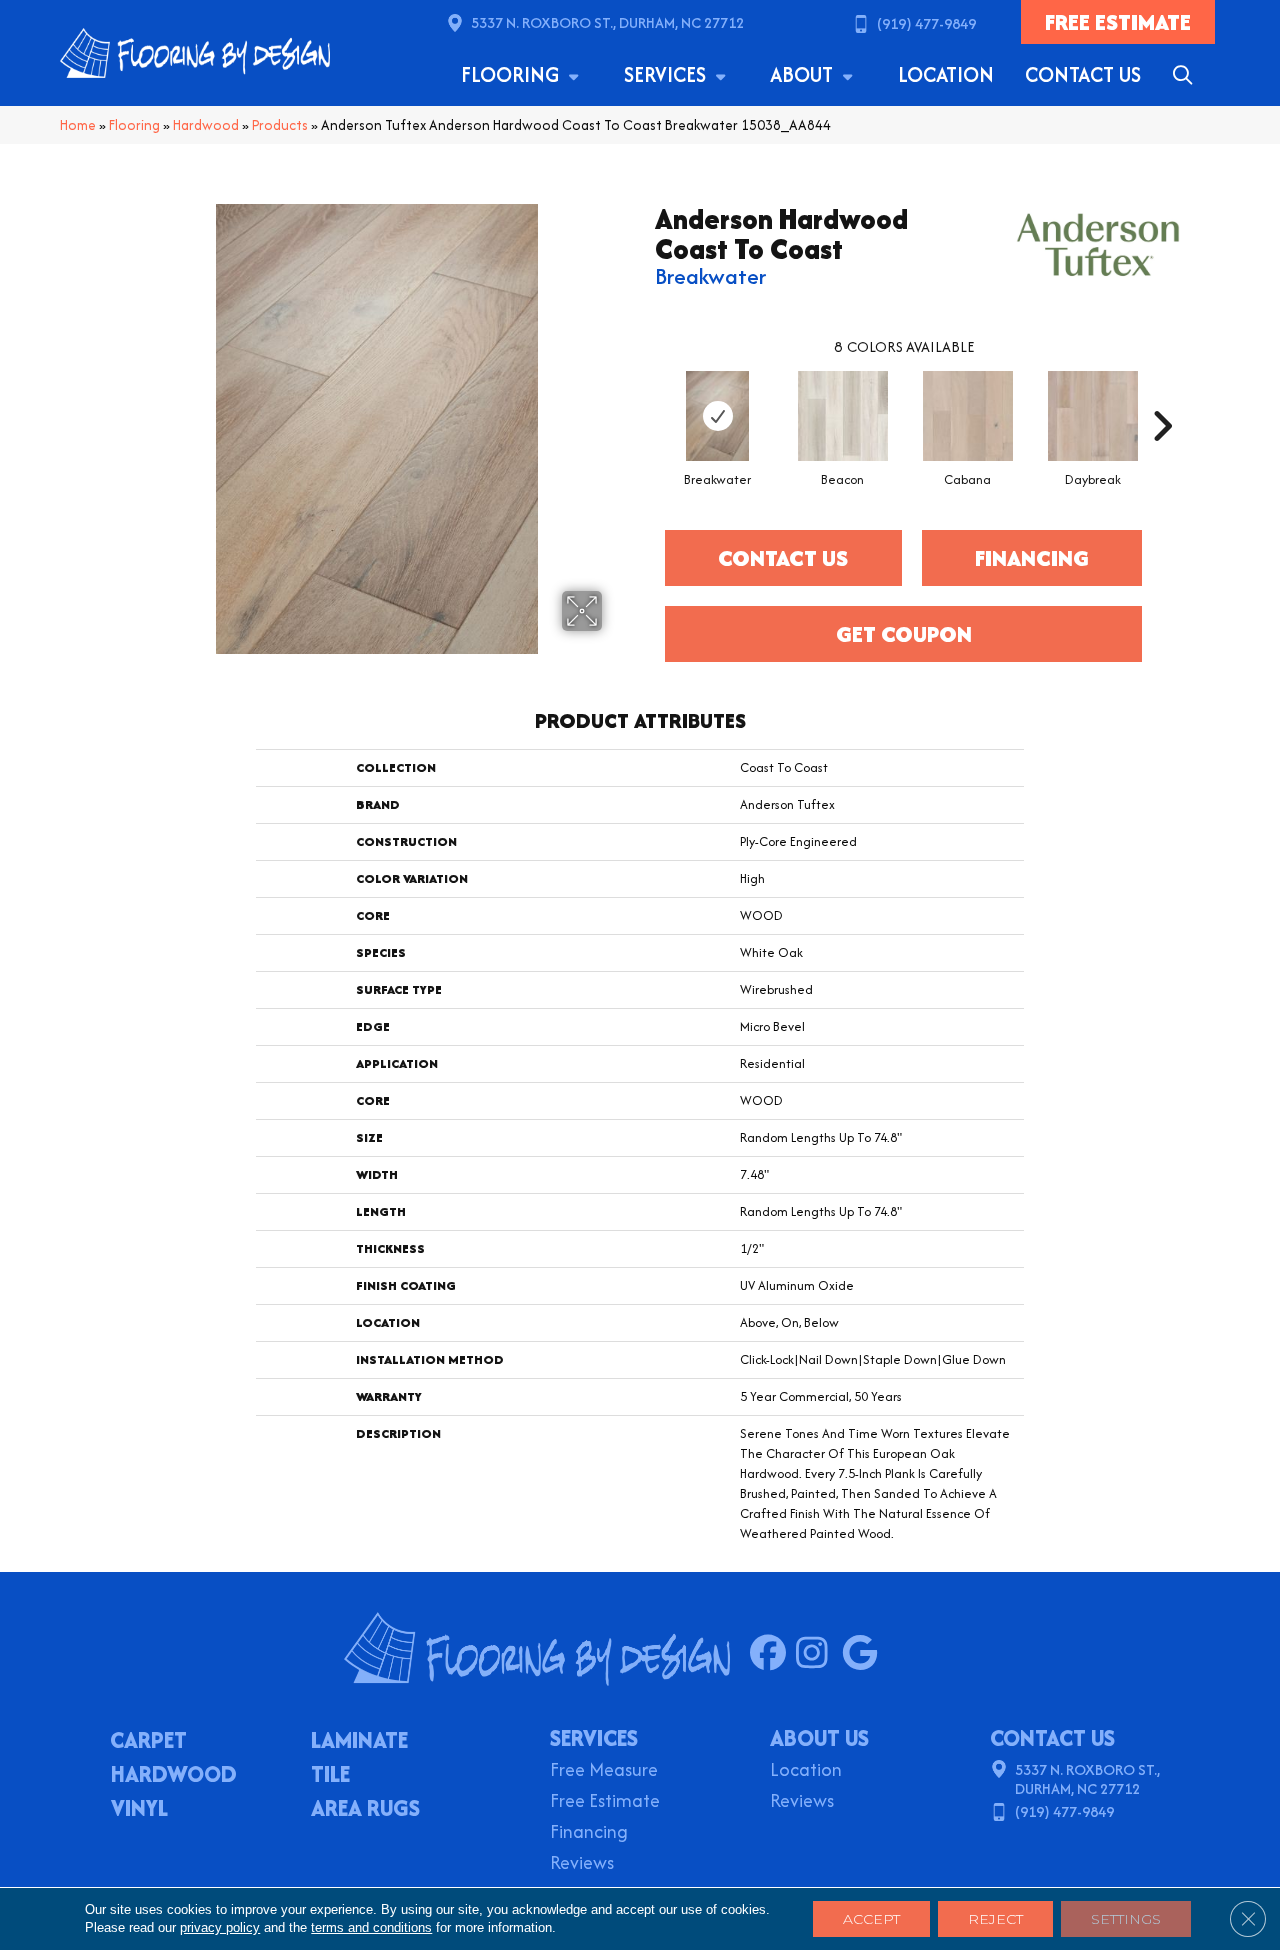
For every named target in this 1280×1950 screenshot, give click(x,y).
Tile (330, 1776)
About (804, 74)
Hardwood (206, 125)
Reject (995, 1919)
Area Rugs (365, 1810)
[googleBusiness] (864, 1654)
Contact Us (1083, 74)
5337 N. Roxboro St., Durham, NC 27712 (607, 22)
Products (280, 125)
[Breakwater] (718, 416)
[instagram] (818, 1654)
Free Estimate (605, 1802)
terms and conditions (371, 1927)
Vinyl (139, 1810)
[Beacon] (843, 416)
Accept (871, 1919)
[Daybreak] (1093, 416)
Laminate (359, 1742)
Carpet (148, 1742)
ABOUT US (819, 1738)
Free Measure (604, 1771)
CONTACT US (1052, 1738)
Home (78, 125)
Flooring (512, 74)
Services (667, 74)
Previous (645, 396)
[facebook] (772, 1654)
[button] (1186, 75)
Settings (1126, 1919)
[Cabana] (968, 416)
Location (946, 74)
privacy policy (220, 1927)
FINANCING (1032, 558)
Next (1162, 396)
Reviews (582, 1864)
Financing (589, 1833)
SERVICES (594, 1738)
